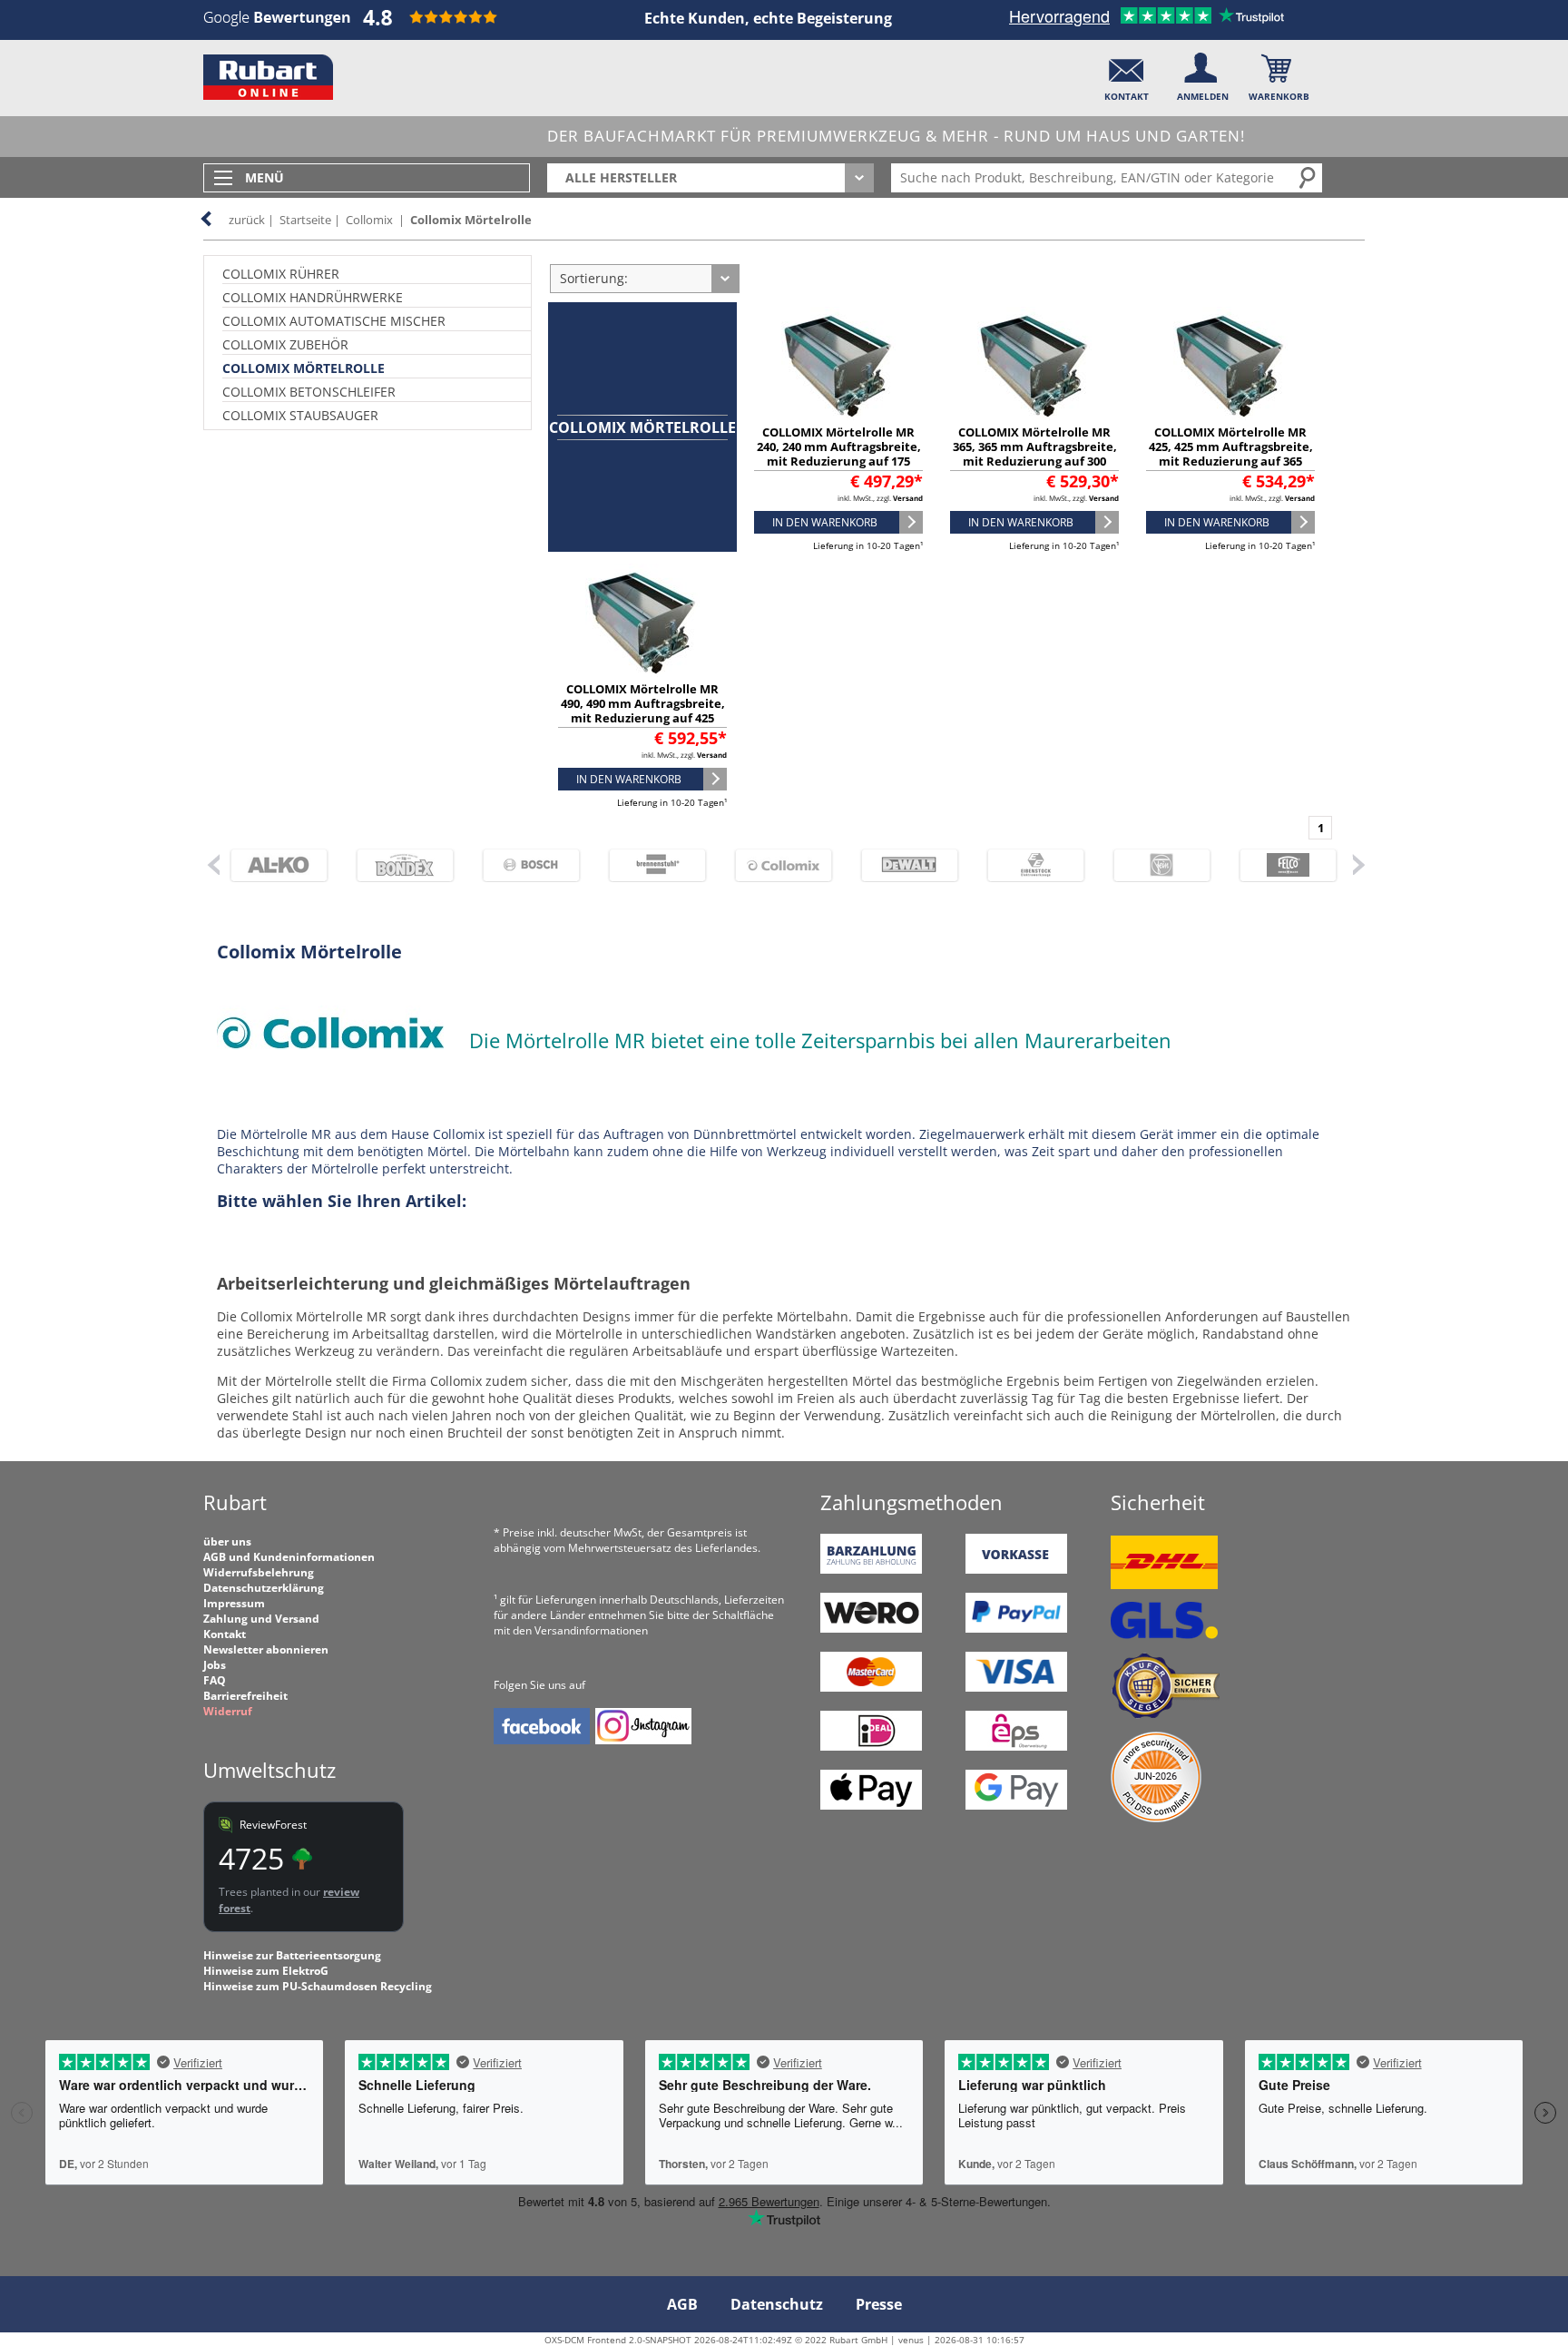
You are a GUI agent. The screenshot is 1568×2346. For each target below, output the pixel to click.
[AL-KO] (271, 865)
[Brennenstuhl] (649, 865)
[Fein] (1154, 865)
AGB (682, 2304)
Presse (879, 2304)
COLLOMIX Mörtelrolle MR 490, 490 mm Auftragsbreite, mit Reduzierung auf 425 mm (643, 711)
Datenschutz (777, 2304)
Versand (908, 498)
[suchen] (1308, 177)
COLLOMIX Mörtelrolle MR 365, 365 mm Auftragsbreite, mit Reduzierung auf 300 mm (1035, 454)
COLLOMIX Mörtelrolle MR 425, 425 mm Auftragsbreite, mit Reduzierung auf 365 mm (1231, 454)
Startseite (305, 220)
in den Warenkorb (825, 522)
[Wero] (871, 1629)
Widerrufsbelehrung (259, 1572)
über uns (227, 1541)
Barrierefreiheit (245, 1696)
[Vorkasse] (1016, 1570)
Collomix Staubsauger (300, 415)
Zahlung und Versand (261, 1619)
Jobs (215, 1665)
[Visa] (1016, 1688)
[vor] (1358, 864)
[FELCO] (1280, 865)
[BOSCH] (523, 865)
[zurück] (212, 864)
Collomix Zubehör (285, 344)
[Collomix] (775, 865)
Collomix (369, 220)
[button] (1127, 73)
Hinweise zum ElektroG (266, 1971)
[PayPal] (1016, 1629)
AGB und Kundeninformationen (289, 1557)
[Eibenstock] (1028, 865)
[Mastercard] (871, 1688)
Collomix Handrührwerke (313, 297)
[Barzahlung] (871, 1570)
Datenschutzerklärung (264, 1588)
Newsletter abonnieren (266, 1649)
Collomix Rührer (281, 274)
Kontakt (225, 1634)
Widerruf (228, 1711)
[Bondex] (397, 865)
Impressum (234, 1603)
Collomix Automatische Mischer (334, 321)
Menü (265, 177)
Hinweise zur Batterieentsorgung (292, 1955)
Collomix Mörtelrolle (471, 220)
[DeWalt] (902, 865)
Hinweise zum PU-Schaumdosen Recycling (318, 1986)
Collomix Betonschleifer (309, 392)
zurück (247, 220)
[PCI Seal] (1156, 1818)
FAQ (215, 1680)
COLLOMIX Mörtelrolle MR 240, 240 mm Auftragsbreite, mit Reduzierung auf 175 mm (839, 454)
